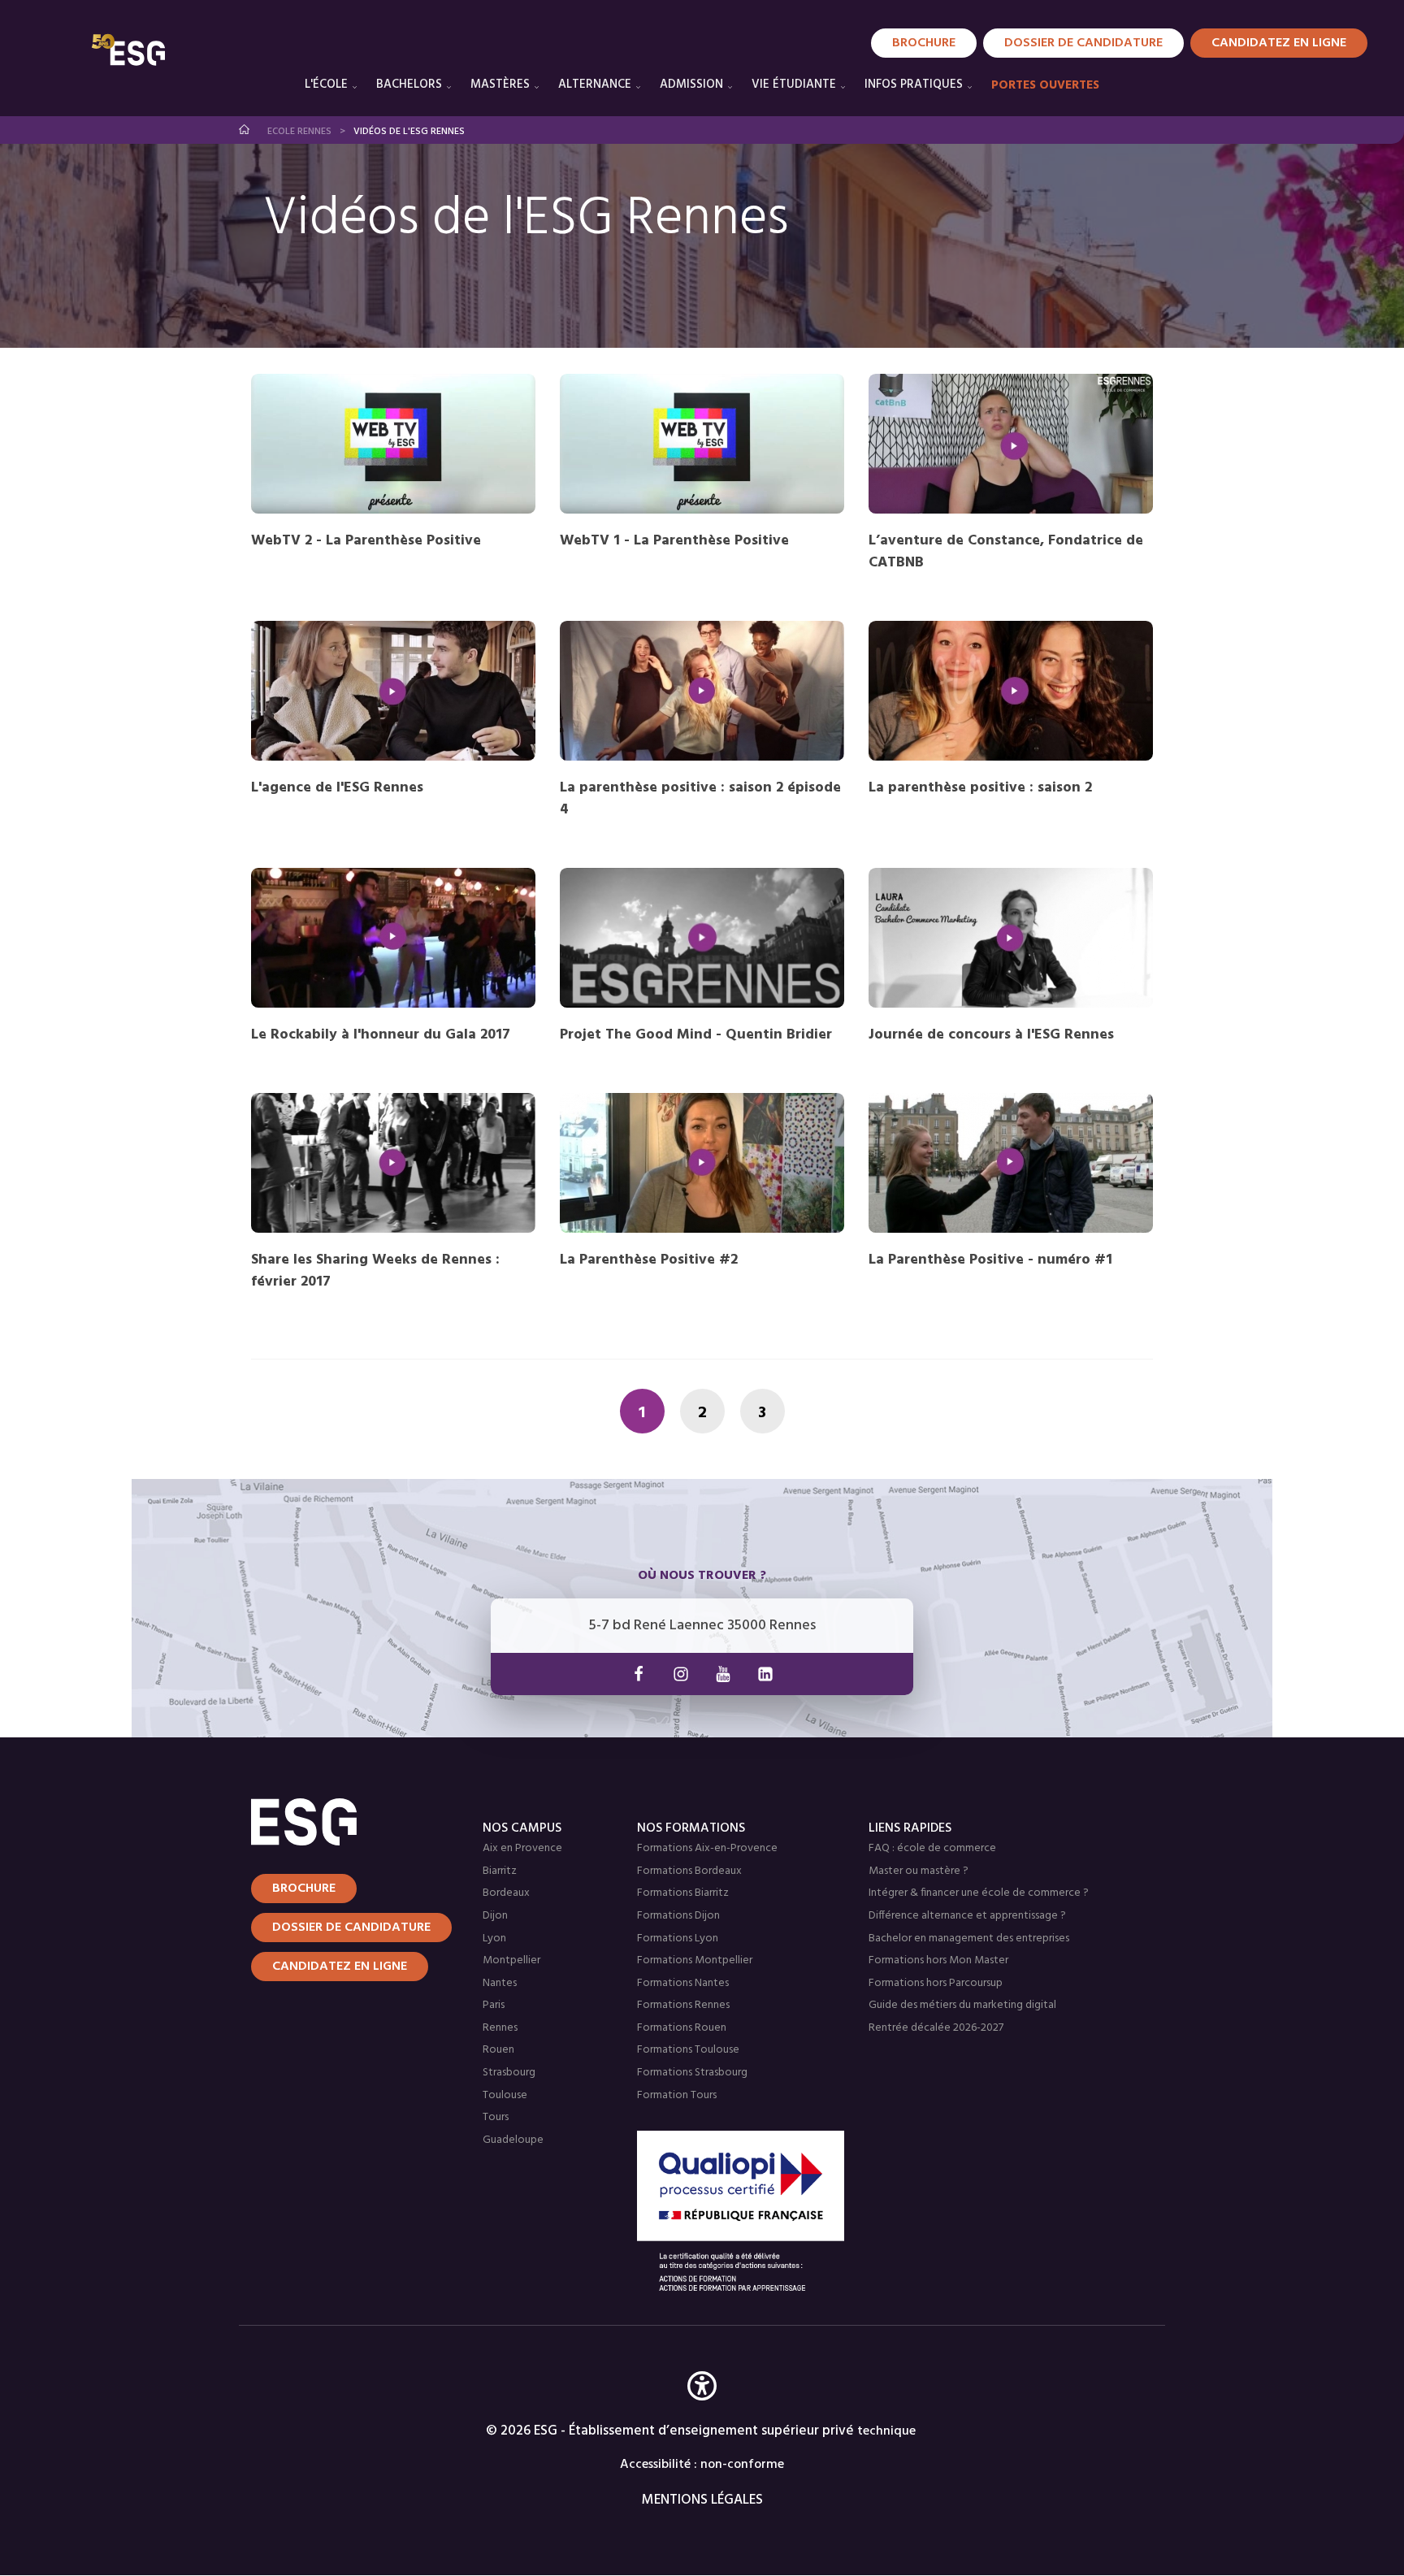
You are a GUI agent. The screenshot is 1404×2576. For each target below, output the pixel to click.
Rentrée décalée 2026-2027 (936, 2028)
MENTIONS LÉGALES (702, 2500)
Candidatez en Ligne (1279, 43)
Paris (494, 2005)
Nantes (500, 1983)
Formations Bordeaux (689, 1871)
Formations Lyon (678, 1939)
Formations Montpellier (695, 1960)
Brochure (924, 43)
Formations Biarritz (683, 1893)
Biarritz (500, 1871)
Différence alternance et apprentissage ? (967, 1916)
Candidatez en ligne (340, 1967)
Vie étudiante (794, 85)
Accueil (245, 130)
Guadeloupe (513, 2140)
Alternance (595, 85)
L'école (326, 85)
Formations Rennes (683, 2005)
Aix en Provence (522, 1848)
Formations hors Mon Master (938, 1960)
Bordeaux (506, 1893)
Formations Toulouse (688, 2050)
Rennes (500, 2028)
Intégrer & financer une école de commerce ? (979, 1893)
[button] (702, 2410)
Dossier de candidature (1083, 43)
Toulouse (505, 2095)
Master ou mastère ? (919, 1871)
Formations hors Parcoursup (936, 1983)
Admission (691, 85)
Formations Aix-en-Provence (707, 1848)
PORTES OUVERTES (1045, 85)
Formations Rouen (682, 2028)
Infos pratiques (914, 85)
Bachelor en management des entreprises (969, 1939)
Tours (496, 2117)
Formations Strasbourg (692, 2073)
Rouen (498, 2050)
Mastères (500, 85)
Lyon (494, 1939)
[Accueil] (347, 1822)
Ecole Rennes (299, 132)
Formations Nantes (683, 1983)
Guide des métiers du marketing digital (962, 2005)
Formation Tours (677, 2095)
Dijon (495, 1916)
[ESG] (128, 50)
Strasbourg (509, 2073)
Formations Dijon (678, 1916)
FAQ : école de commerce (932, 1848)
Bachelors (409, 85)
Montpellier (511, 1960)
